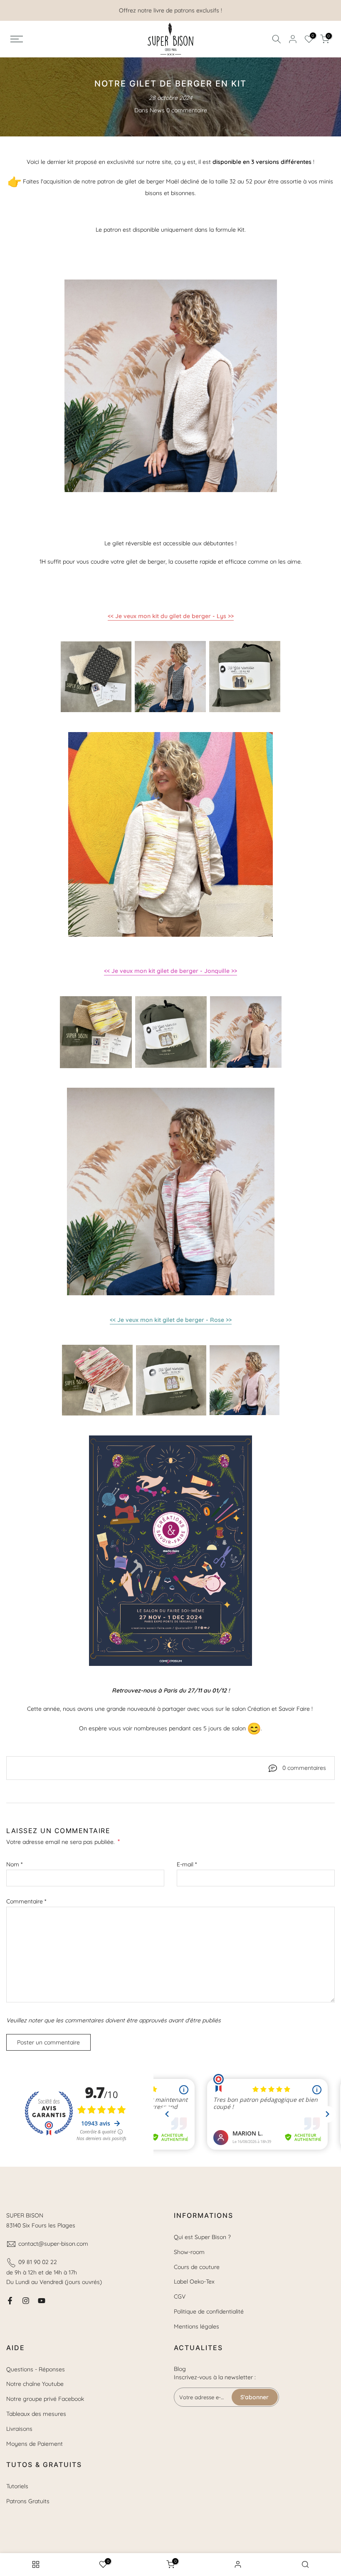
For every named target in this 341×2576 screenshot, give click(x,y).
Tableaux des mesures (36, 2414)
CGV (180, 2296)
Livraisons (19, 2429)
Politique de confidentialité (209, 2311)
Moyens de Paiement (35, 2444)
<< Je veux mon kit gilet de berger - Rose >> (171, 1320)
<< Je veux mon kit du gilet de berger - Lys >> (171, 616)
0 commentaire (187, 110)
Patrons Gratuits (28, 2501)
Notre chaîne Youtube (35, 2384)
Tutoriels (17, 2486)
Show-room (189, 2252)
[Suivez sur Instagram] (26, 2301)
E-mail (187, 1864)
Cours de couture (197, 2267)
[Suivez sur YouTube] (42, 2301)
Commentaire (26, 1901)
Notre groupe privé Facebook (45, 2399)
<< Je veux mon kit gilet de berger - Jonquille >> (170, 971)
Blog (180, 2369)
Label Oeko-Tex (194, 2282)
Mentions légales (196, 2326)
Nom (14, 1864)
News (157, 110)
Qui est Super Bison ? (202, 2237)
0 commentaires (304, 1768)
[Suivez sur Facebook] (10, 2301)
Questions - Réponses (36, 2369)
